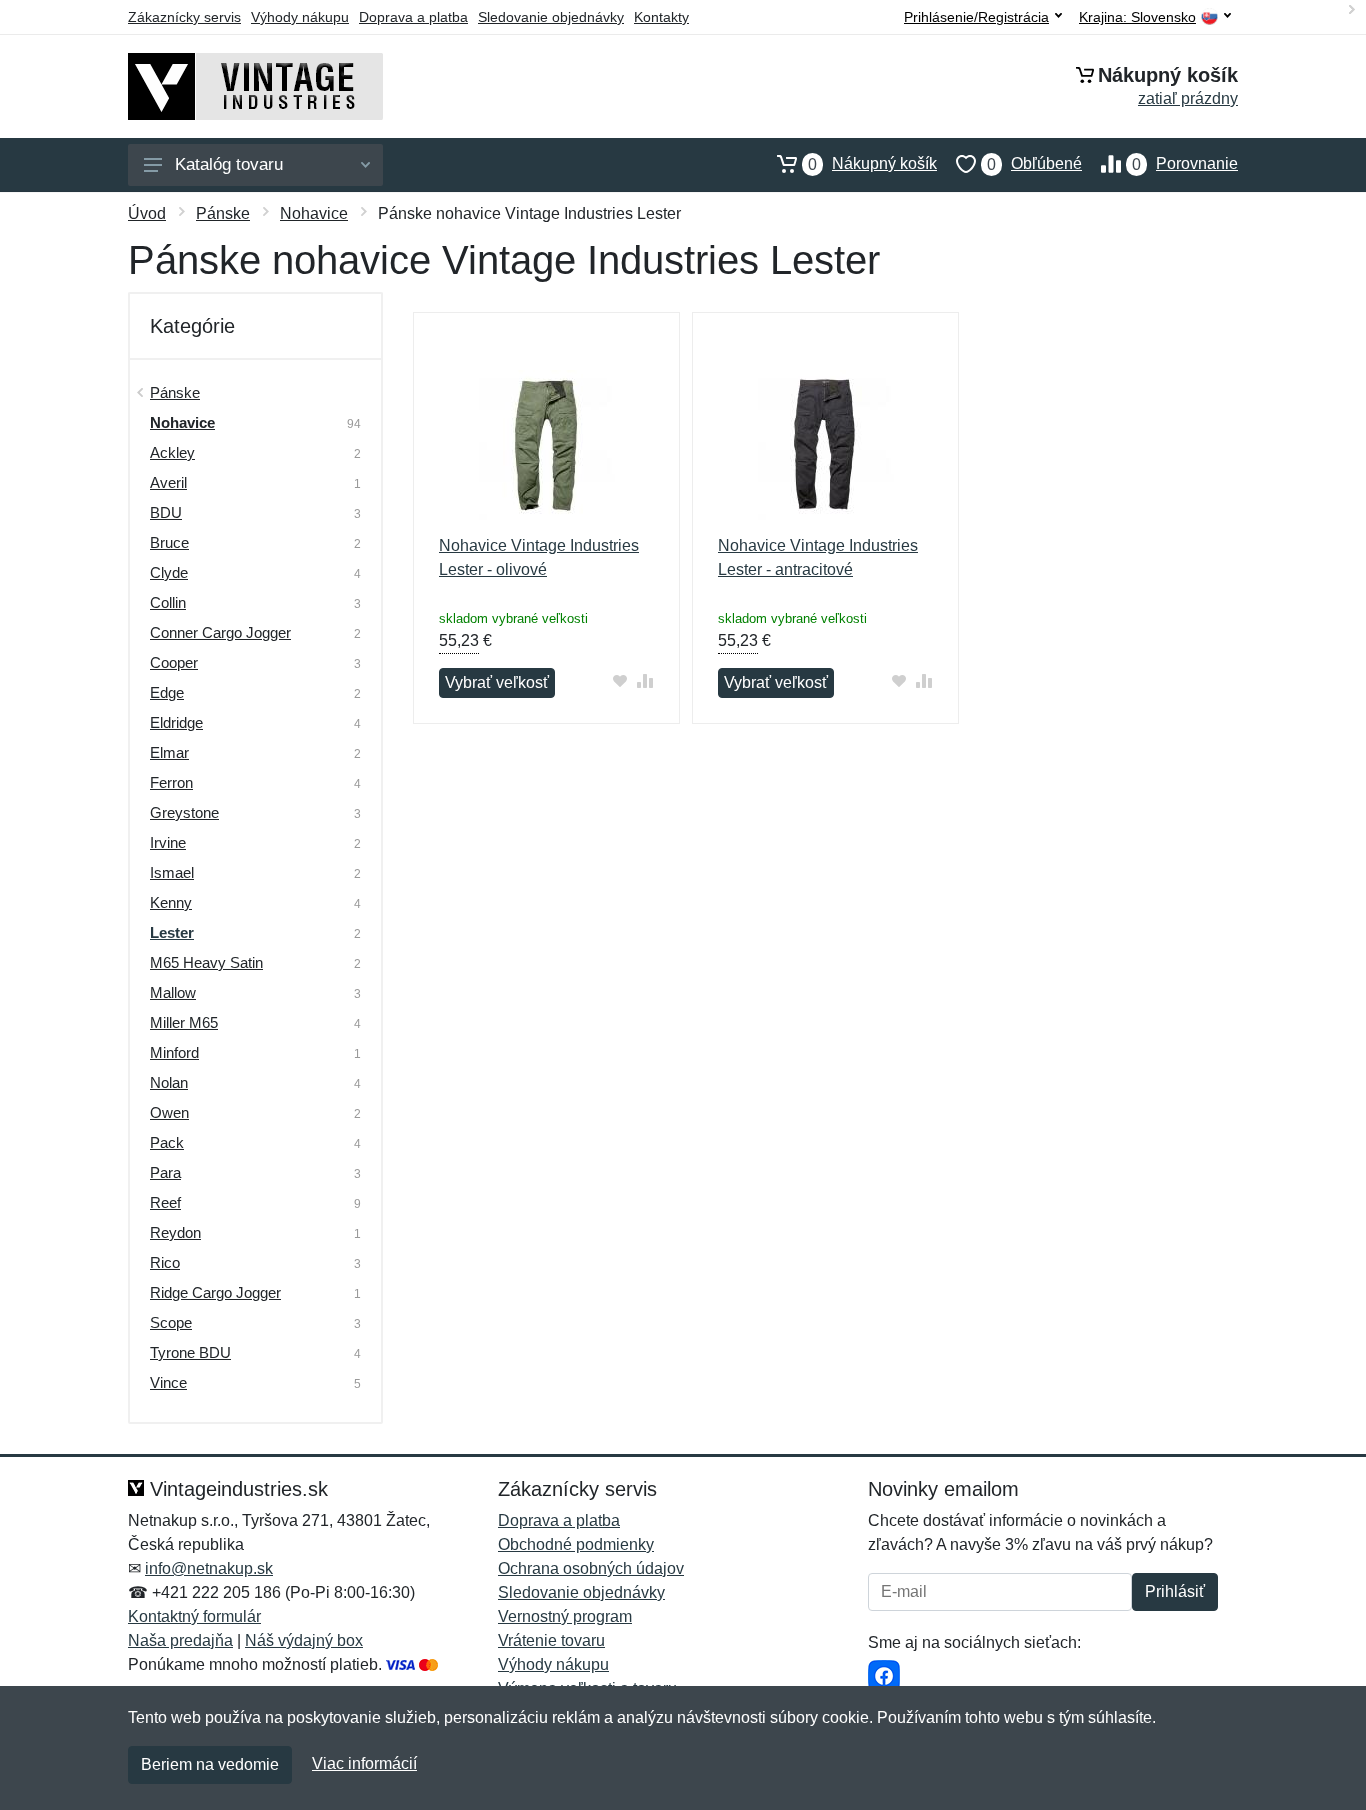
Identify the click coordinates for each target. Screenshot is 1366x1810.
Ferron (171, 782)
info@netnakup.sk (209, 1568)
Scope (171, 1322)
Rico (165, 1262)
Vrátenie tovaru (551, 1640)
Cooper (174, 662)
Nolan (169, 1082)
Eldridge (176, 722)
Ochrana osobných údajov (591, 1568)
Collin (168, 602)
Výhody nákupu (300, 17)
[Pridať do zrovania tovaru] (645, 680)
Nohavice (314, 213)
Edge (167, 692)
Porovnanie (1185, 164)
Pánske (223, 213)
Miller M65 (184, 1022)
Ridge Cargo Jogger (215, 1292)
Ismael (172, 872)
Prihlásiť (1175, 1591)
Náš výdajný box (304, 1640)
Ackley (172, 452)
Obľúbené (1034, 164)
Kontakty (661, 17)
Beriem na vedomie (210, 1764)
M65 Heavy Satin (206, 962)
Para (165, 1172)
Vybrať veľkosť (497, 682)
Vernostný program (565, 1616)
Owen (169, 1112)
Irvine (168, 842)
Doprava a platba (413, 17)
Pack (167, 1142)
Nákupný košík (872, 164)
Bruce (169, 542)
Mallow (173, 992)
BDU (166, 512)
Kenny (171, 902)
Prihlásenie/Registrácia (976, 17)
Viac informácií (364, 1763)
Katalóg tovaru (229, 164)
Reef (165, 1202)
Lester (172, 932)
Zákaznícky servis (184, 17)
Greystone (184, 812)
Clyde (169, 572)
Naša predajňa (180, 1640)
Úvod (147, 213)
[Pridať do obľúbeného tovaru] (620, 680)
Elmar (169, 752)
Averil (168, 482)
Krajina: (1137, 17)
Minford (174, 1052)
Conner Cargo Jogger (220, 632)
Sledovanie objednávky (551, 17)
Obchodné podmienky (576, 1544)
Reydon (175, 1232)
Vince (168, 1382)
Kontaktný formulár (194, 1616)
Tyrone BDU (190, 1352)
